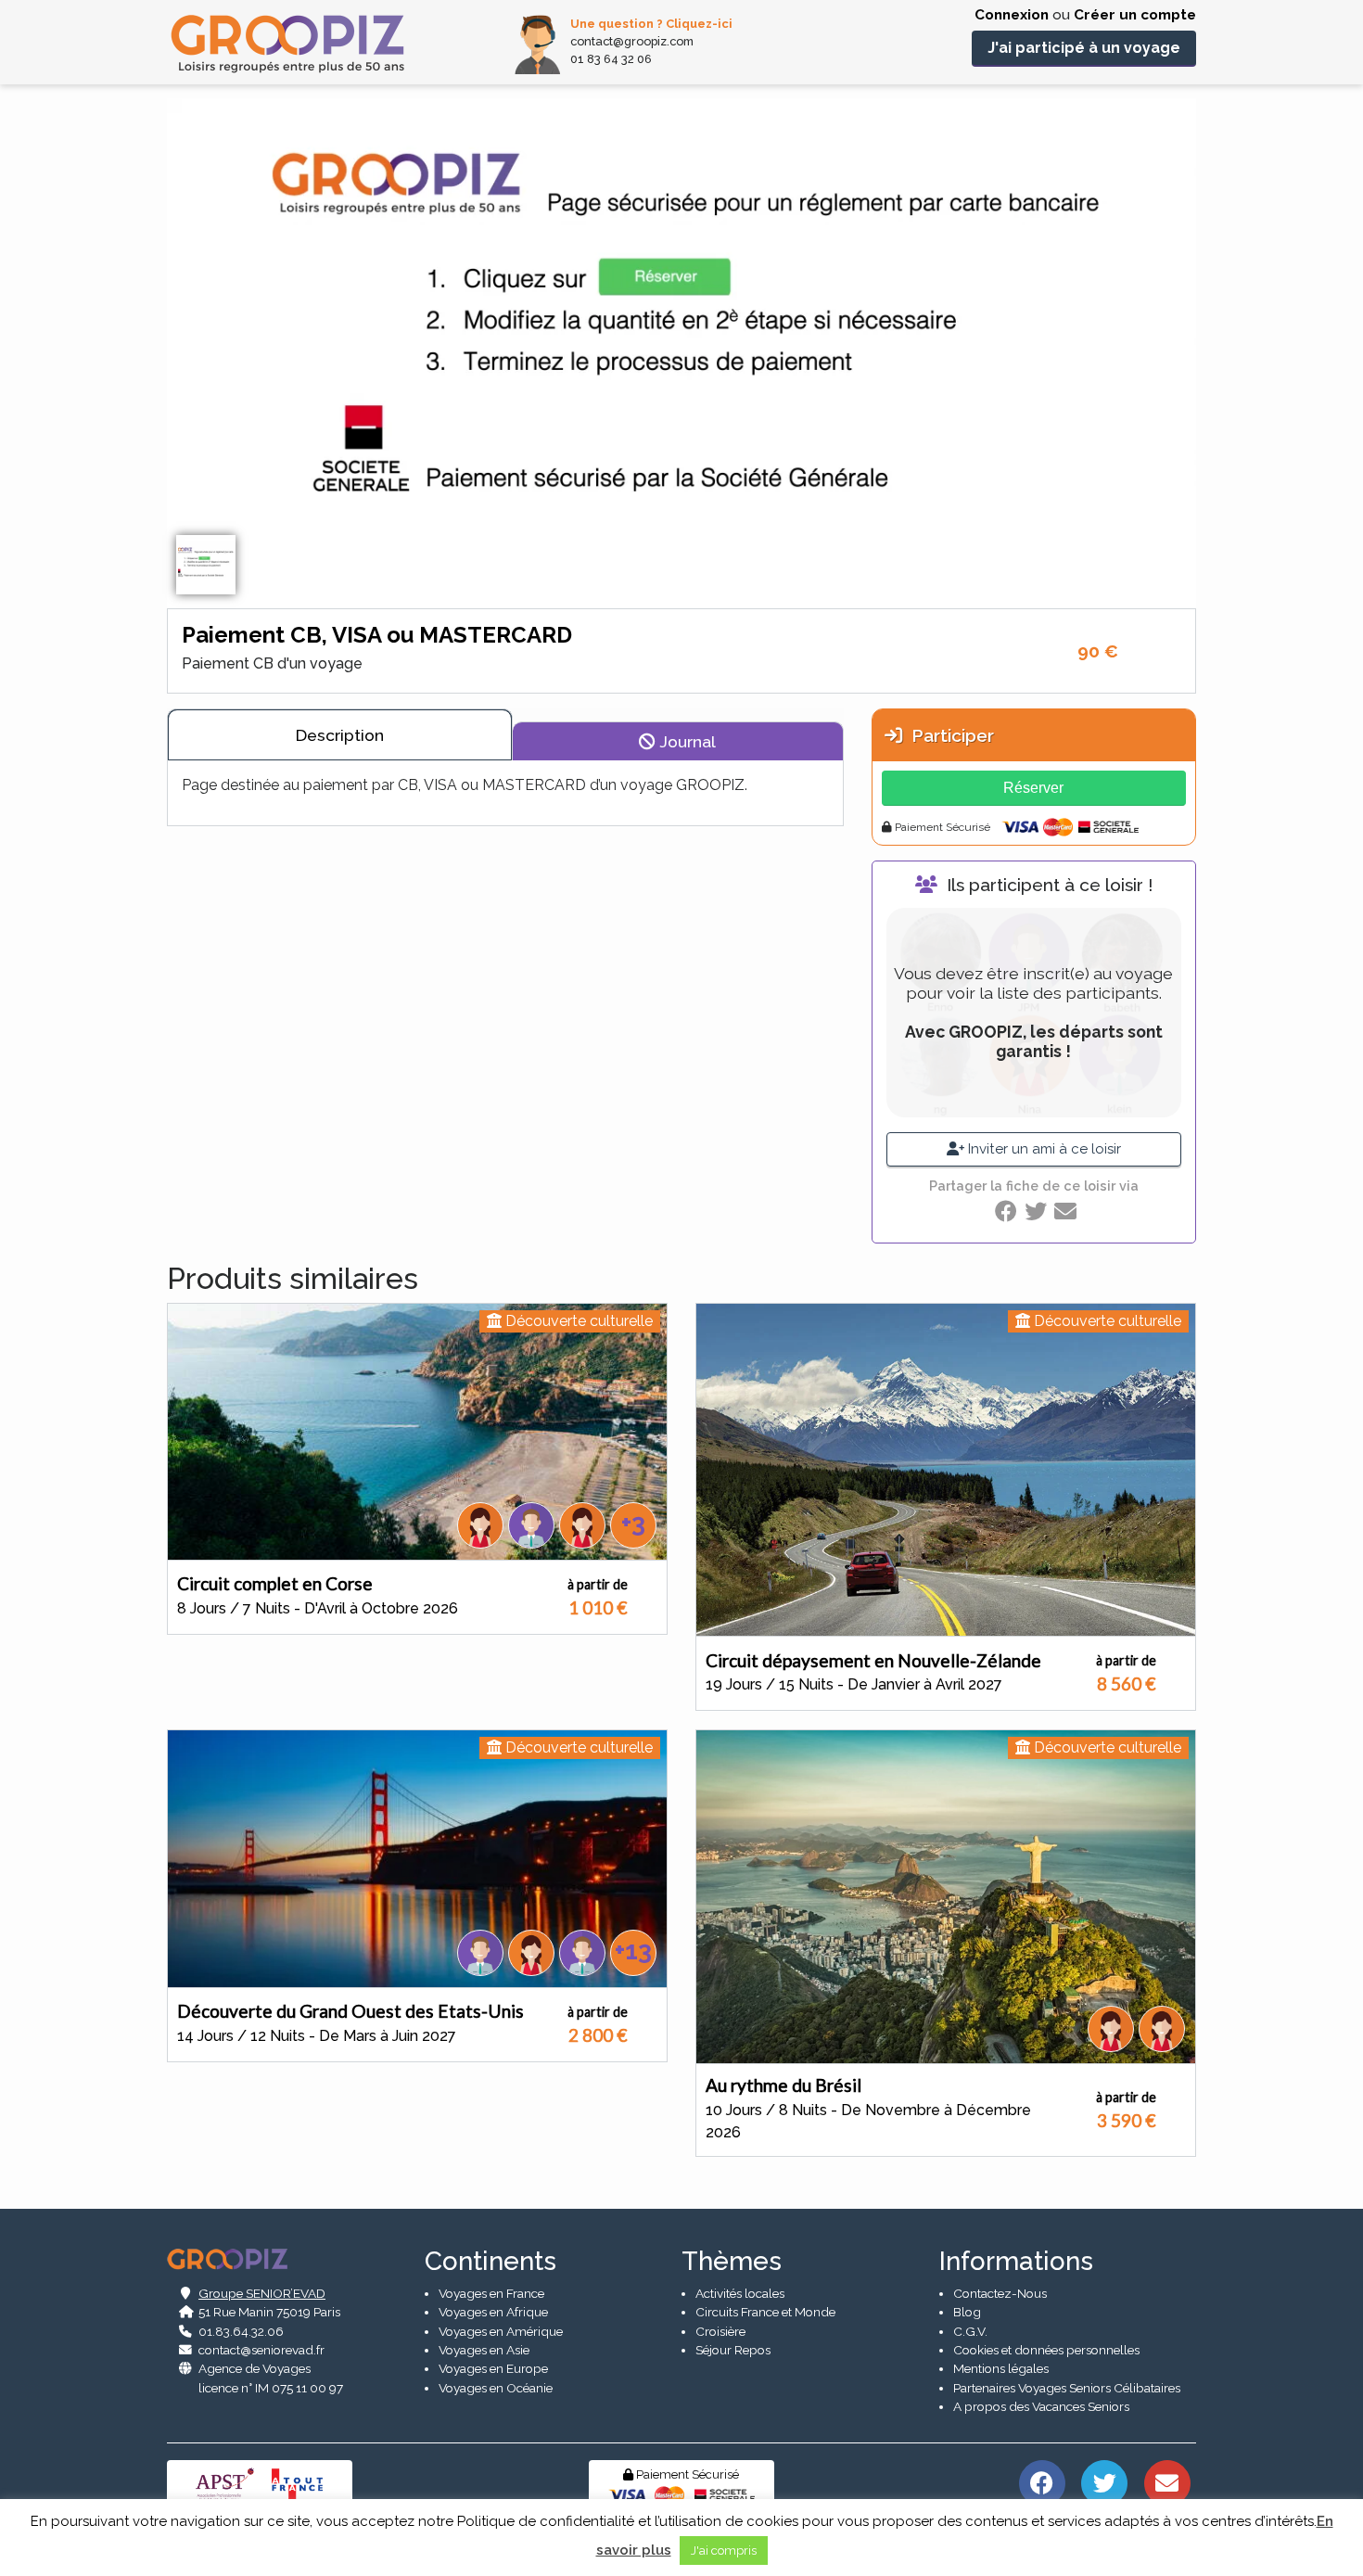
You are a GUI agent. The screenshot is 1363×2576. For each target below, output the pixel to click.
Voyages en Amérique (501, 2331)
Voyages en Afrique (493, 2312)
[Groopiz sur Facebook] (1042, 2481)
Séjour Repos (733, 2350)
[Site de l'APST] (228, 2483)
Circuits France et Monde (765, 2312)
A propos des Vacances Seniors (1041, 2406)
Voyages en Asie (484, 2350)
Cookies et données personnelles (1046, 2350)
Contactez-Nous (1000, 2293)
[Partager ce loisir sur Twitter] (1036, 1211)
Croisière (720, 2331)
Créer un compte (1135, 15)
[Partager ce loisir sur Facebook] (1006, 1211)
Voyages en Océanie (496, 2388)
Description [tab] (340, 735)
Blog (967, 2312)
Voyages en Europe (493, 2368)
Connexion (1012, 15)
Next (1210, 376)
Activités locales (740, 2293)
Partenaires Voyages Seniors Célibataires (1067, 2388)
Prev (153, 376)
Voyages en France (491, 2293)
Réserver (1033, 788)
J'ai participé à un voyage (1084, 48)
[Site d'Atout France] (298, 2483)
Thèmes (732, 2261)
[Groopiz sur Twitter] (1105, 2481)
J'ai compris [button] (724, 2550)
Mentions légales (1001, 2368)
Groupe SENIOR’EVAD (262, 2293)
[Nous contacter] (1167, 2481)
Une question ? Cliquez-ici (651, 24)
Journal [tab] (686, 741)
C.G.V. (970, 2331)
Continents (490, 2261)
